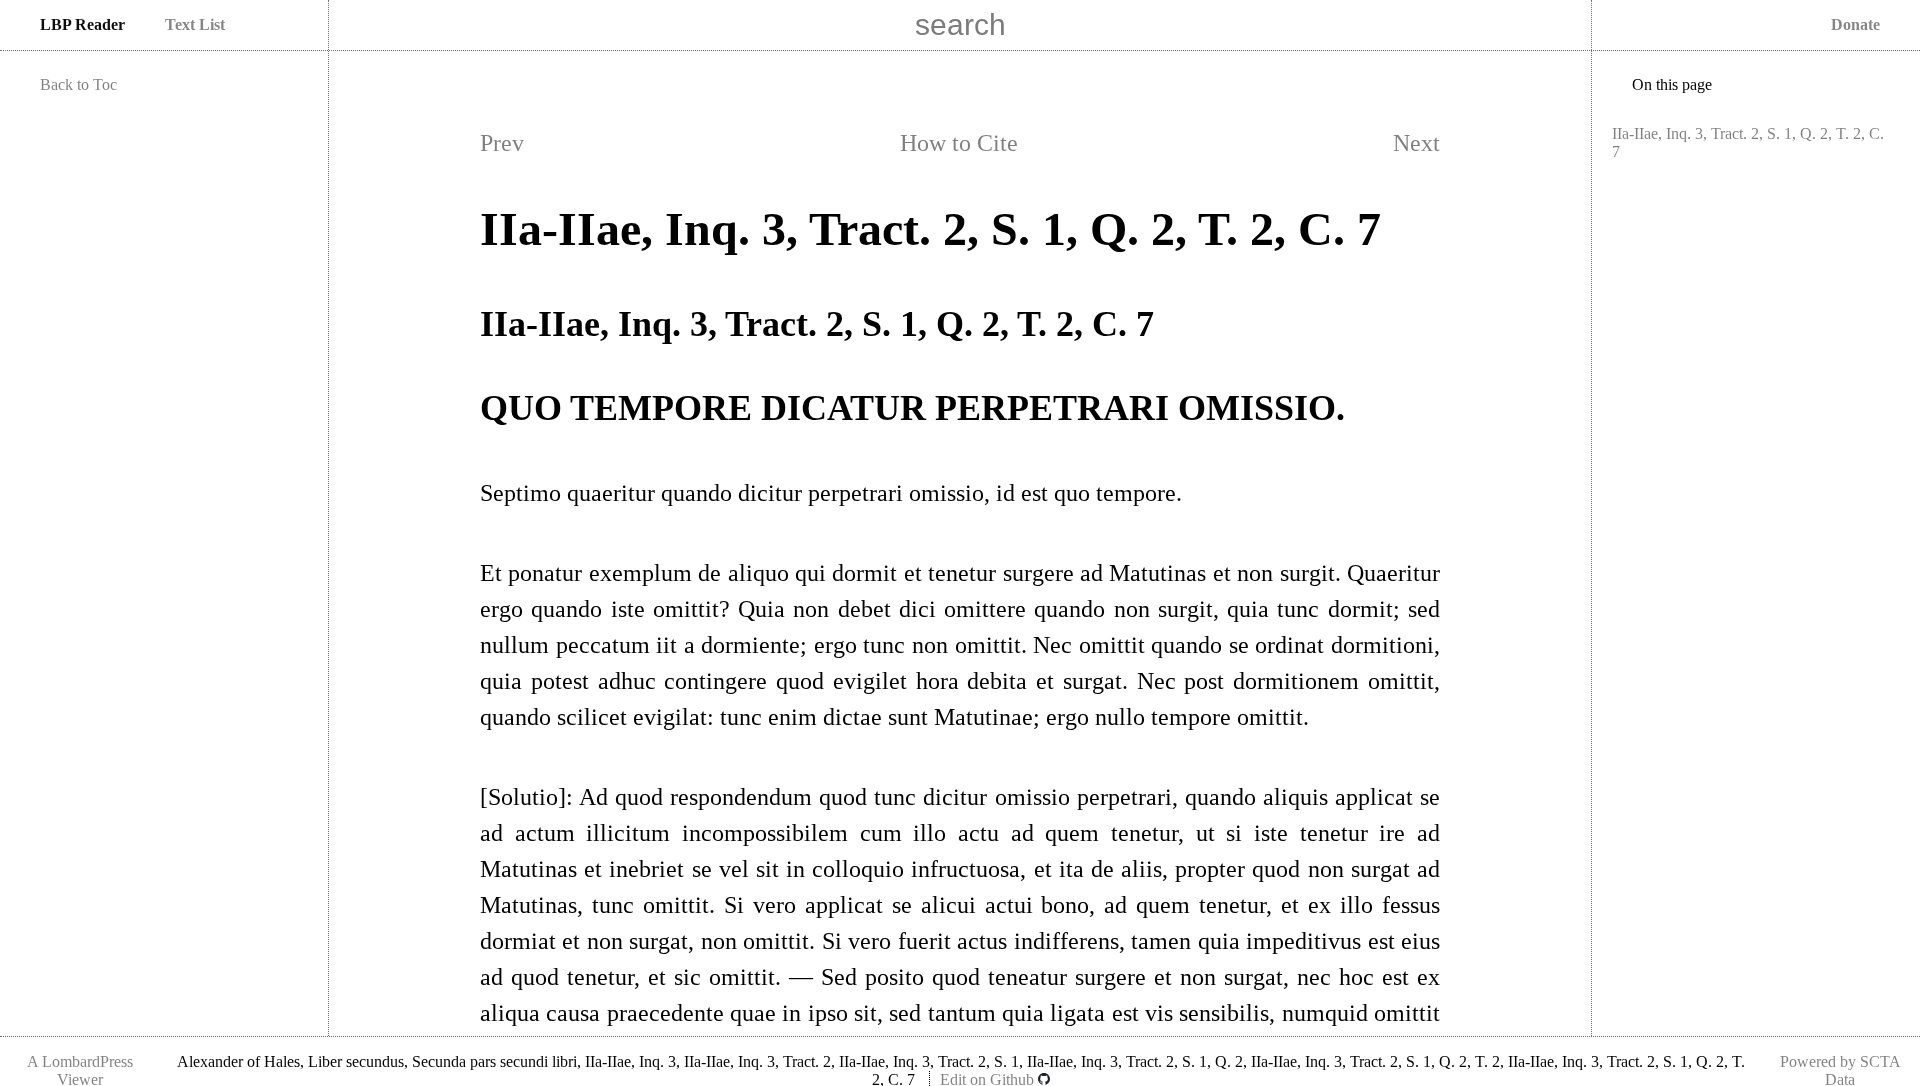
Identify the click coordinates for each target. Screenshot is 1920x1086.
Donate (1855, 24)
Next (1416, 143)
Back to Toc (78, 84)
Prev (502, 143)
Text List (195, 24)
